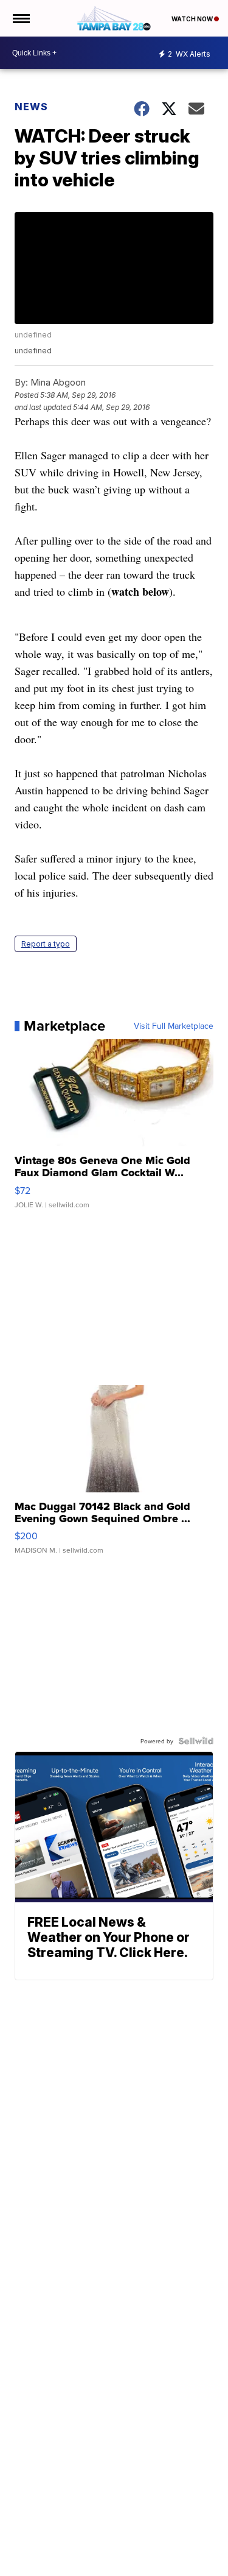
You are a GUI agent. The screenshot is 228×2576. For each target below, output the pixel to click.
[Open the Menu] (20, 18)
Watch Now (193, 19)
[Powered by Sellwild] (196, 1741)
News (31, 107)
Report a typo (46, 944)
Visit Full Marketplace (174, 1026)
